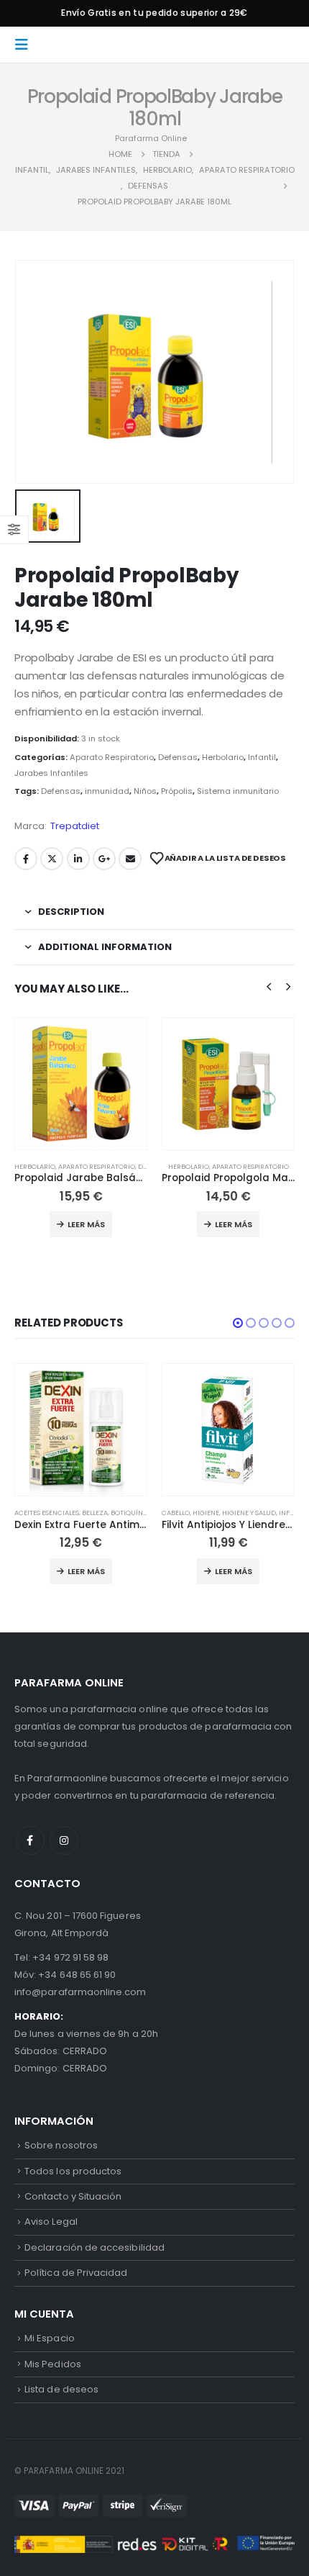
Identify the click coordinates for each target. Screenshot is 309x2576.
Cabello (176, 1513)
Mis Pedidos (53, 2364)
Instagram (64, 1840)
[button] (238, 1323)
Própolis (177, 791)
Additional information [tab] (105, 947)
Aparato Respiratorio (112, 757)
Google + (104, 859)
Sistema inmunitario (238, 791)
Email (130, 859)
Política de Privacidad (76, 2273)
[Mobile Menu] (26, 45)
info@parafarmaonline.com (80, 1992)
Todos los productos (73, 2171)
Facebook (26, 859)
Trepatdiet (75, 826)
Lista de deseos (61, 2389)
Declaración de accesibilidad (94, 2247)
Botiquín (127, 1513)
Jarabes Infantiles (51, 773)
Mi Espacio (50, 2338)
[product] (81, 1084)
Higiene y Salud (249, 1513)
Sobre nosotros (61, 2145)
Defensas (178, 757)
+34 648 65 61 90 (77, 1975)
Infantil (262, 757)
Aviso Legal (51, 2222)
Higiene (206, 1513)
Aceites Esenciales (47, 1513)
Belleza (95, 1513)
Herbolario (223, 757)
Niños (145, 791)
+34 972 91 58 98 (70, 1957)
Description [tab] (71, 912)
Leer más (86, 1224)
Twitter (52, 859)
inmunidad (107, 791)
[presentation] (269, 986)
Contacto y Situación (73, 2196)
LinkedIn (78, 859)
